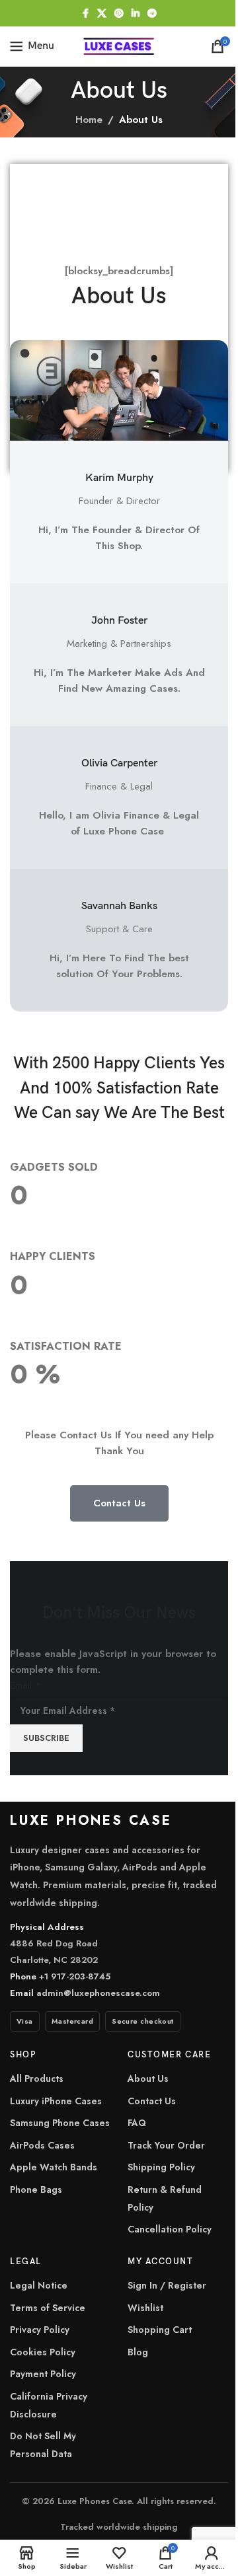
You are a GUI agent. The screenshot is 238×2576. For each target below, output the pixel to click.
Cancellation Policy (170, 2229)
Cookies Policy (43, 2352)
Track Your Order (166, 2145)
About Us (148, 2079)
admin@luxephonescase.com (98, 1993)
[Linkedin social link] (136, 14)
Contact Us (152, 2101)
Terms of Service (48, 2308)
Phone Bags (36, 2190)
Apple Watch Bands (54, 2167)
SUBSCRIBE (46, 1738)
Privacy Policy (40, 2330)
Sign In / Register (167, 2285)
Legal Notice (39, 2285)
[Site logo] (119, 45)
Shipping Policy (161, 2167)
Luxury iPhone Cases (56, 2101)
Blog (138, 2352)
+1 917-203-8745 (75, 1976)
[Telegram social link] (152, 14)
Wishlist (145, 2308)
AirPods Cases (42, 2145)
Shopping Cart (160, 2330)
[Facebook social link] (85, 14)
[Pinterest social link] (119, 14)
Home (89, 120)
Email (25, 1685)
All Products (37, 2079)
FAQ (137, 2123)
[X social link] (102, 14)
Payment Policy (43, 2374)
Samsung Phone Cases (60, 2123)
